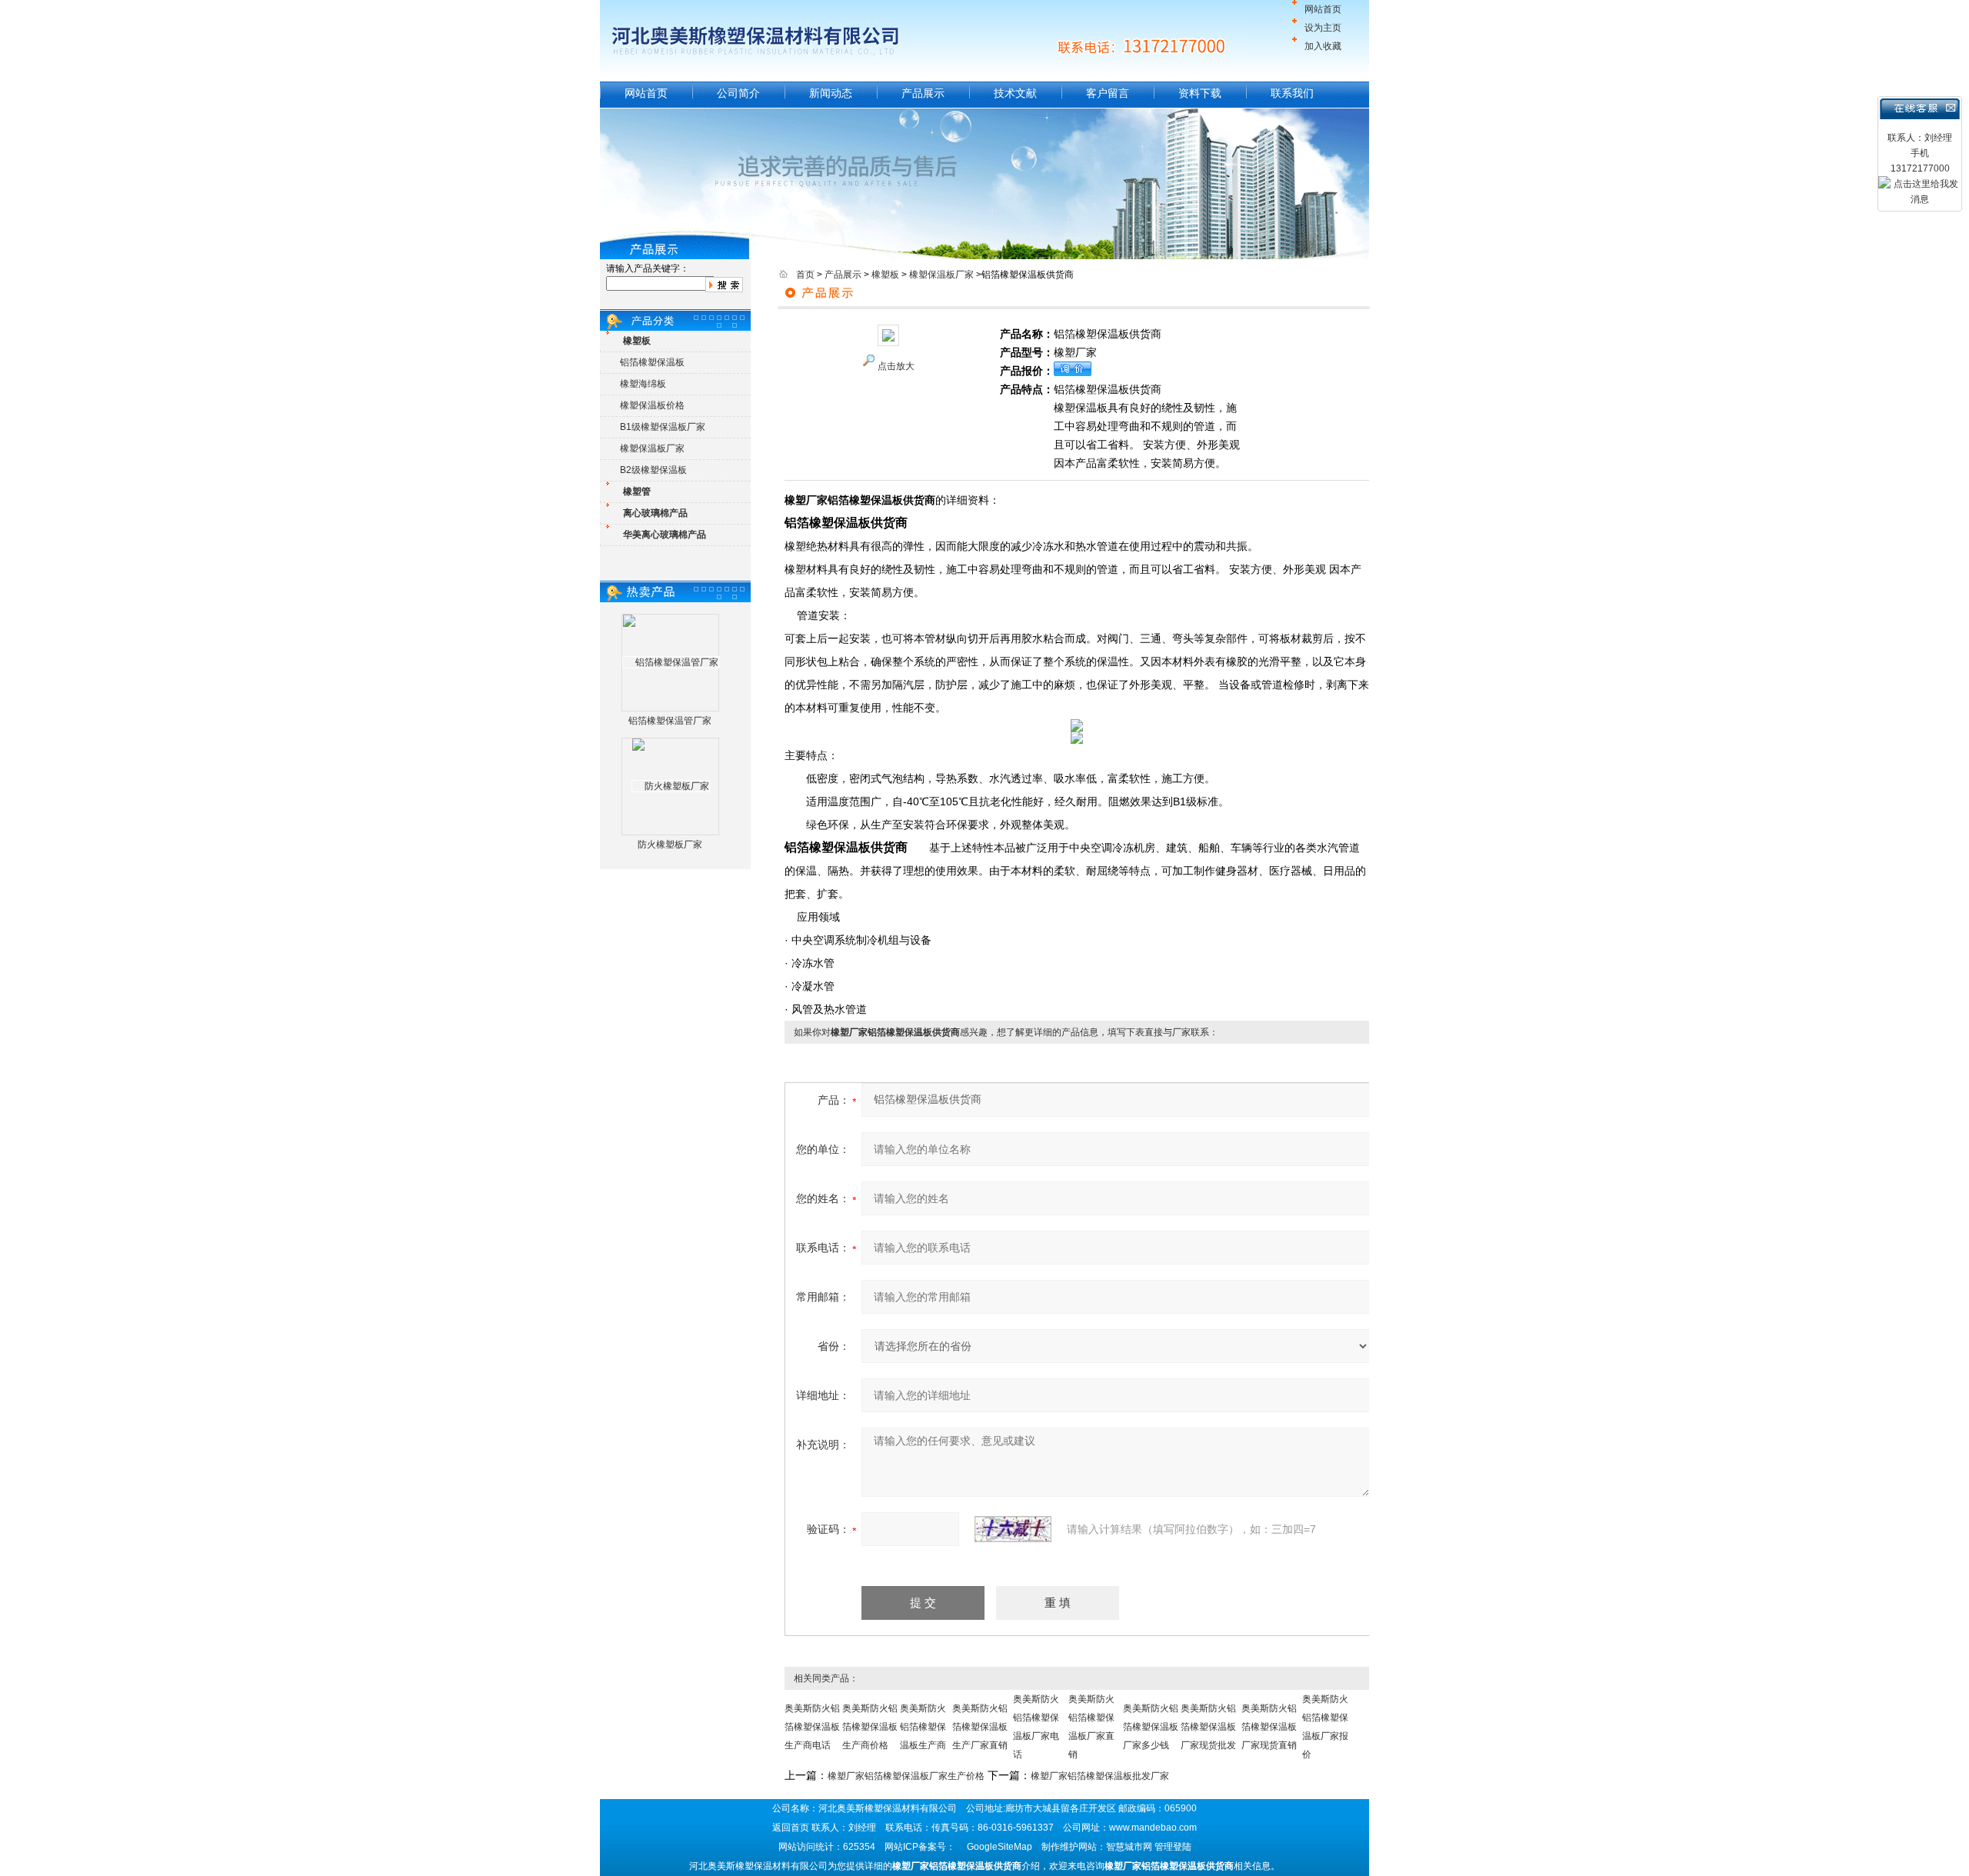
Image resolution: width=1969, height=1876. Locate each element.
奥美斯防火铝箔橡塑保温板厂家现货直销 (1269, 1727)
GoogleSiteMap (999, 1847)
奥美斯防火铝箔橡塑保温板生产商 (923, 1727)
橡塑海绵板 (643, 384)
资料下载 (1200, 93)
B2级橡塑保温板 (653, 470)
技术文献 (1015, 93)
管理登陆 (1173, 1847)
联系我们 (1292, 93)
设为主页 (1323, 28)
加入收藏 (1323, 46)
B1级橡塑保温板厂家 (663, 427)
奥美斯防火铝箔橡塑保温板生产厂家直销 (980, 1727)
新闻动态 (831, 93)
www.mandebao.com (1153, 1828)
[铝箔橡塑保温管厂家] (671, 662)
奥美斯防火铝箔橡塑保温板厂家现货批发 (1208, 1727)
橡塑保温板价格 (652, 405)
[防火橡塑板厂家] (671, 786)
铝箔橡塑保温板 (652, 362)
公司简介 (738, 93)
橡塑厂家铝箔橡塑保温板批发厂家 (1100, 1776)
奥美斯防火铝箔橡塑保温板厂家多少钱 (1151, 1727)
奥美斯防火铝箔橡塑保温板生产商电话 (812, 1727)
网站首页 (1323, 9)
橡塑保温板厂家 (652, 448)
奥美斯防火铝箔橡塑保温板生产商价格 (870, 1727)
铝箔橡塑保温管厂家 (670, 721)
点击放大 (896, 366)
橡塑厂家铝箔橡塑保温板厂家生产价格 (906, 1776)
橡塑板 (885, 275)
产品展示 (923, 93)
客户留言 (1108, 93)
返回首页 (791, 1828)
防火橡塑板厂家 (670, 845)
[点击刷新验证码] (1013, 1529)
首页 (805, 275)
